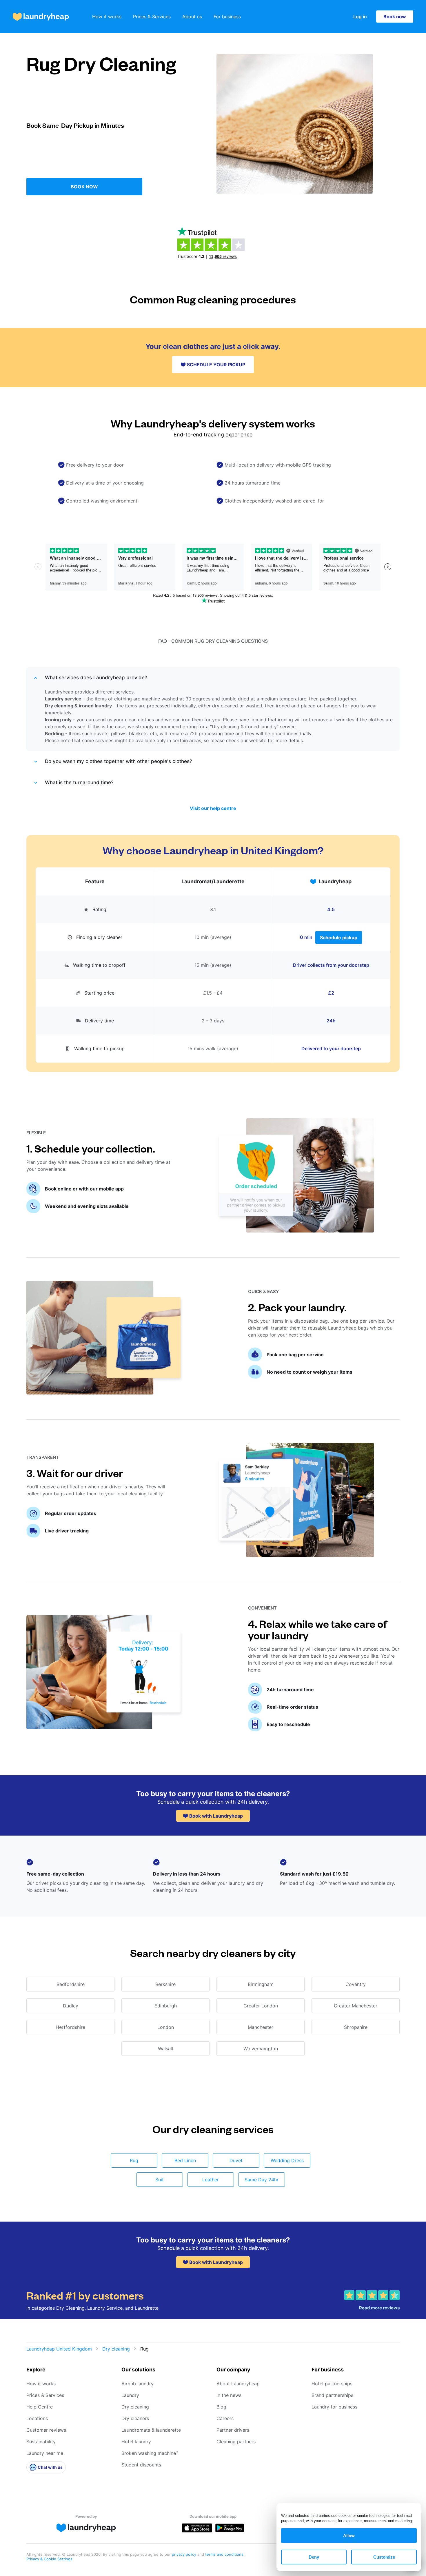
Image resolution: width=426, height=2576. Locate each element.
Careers (225, 2418)
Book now (395, 17)
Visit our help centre (213, 808)
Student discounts (141, 2465)
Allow (349, 2536)
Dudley (71, 2006)
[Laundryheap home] (41, 17)
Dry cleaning (116, 2349)
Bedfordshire (71, 1984)
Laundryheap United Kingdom (59, 2349)
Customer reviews (46, 2430)
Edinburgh (166, 2006)
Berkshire (165, 1984)
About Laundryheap (238, 2384)
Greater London (261, 2006)
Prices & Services (152, 17)
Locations (37, 2418)
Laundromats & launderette (151, 2430)
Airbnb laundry (138, 2384)
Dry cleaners (135, 2418)
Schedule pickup (339, 937)
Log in (360, 17)
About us (192, 17)
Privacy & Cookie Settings (49, 2559)
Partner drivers (233, 2430)
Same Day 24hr (262, 2180)
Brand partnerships (332, 2395)
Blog (221, 2407)
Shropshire (356, 2027)
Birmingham (261, 1984)
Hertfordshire (70, 2027)
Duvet (236, 2160)
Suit (160, 2180)
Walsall (165, 2049)
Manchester (261, 2027)
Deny (314, 2557)
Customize (384, 2557)
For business (227, 17)
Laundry (130, 2395)
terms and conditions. (225, 2554)
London (166, 2027)
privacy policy (185, 2554)
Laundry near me (45, 2453)
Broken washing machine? (150, 2453)
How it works (107, 17)
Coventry (356, 1984)
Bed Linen (185, 2160)
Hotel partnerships (332, 2384)
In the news (229, 2395)
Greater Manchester (356, 2006)
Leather (211, 2180)
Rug (134, 2160)
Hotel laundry (136, 2442)
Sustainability (41, 2442)
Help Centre (40, 2407)
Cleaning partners (236, 2442)
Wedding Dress (287, 2160)
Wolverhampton (261, 2049)
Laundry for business (334, 2407)
